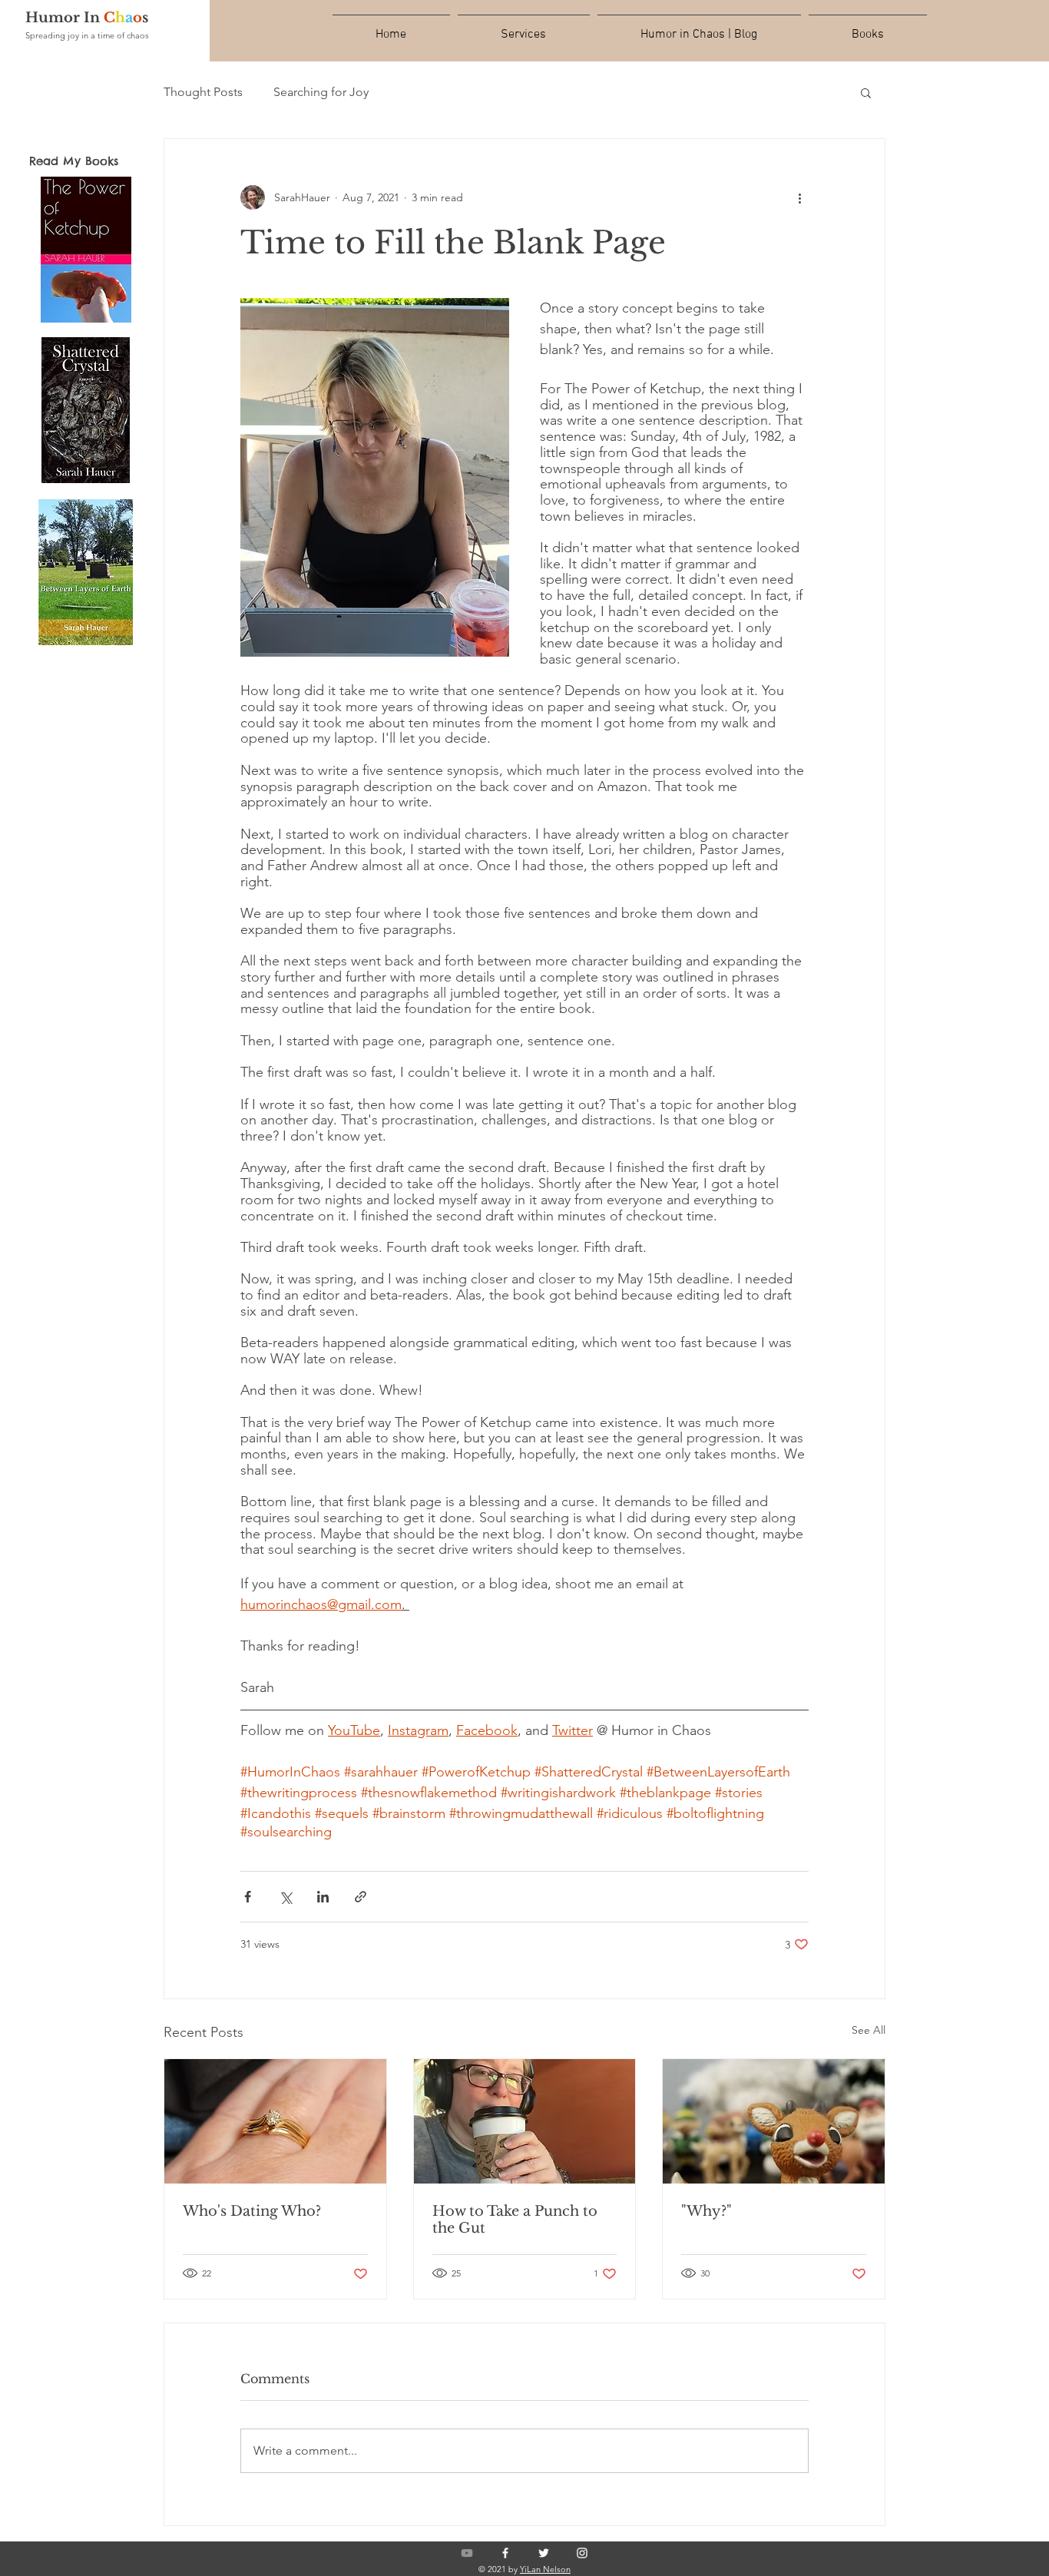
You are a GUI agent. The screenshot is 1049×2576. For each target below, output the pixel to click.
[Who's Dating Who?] (275, 2121)
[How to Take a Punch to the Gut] (525, 2121)
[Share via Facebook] (248, 1897)
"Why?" (707, 2211)
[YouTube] (467, 2553)
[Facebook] (505, 2553)
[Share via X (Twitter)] (285, 1897)
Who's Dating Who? (252, 2211)
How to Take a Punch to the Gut (515, 2220)
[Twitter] (544, 2553)
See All (869, 2030)
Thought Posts (203, 92)
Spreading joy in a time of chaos (87, 35)
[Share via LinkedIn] (323, 1897)
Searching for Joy (321, 92)
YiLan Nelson (545, 2569)
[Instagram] (582, 2553)
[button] (866, 92)
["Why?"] (774, 2121)
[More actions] (799, 197)
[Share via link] (361, 1897)
